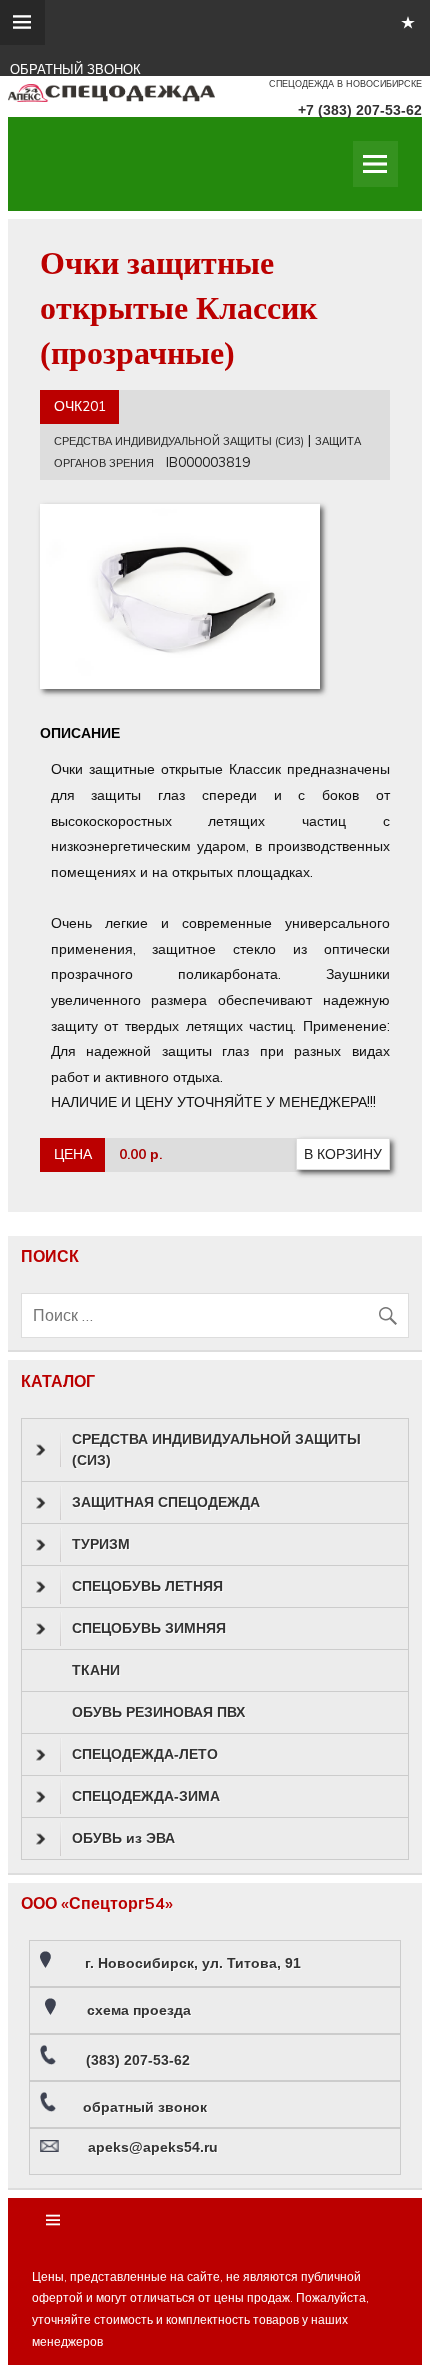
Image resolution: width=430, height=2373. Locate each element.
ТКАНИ (96, 1670)
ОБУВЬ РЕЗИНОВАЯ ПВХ (158, 1712)
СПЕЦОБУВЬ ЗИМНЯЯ (149, 1628)
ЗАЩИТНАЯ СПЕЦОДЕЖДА (166, 1502)
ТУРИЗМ (101, 1544)
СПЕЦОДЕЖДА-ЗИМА (146, 1796)
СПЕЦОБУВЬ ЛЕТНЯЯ (147, 1586)
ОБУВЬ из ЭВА (123, 1838)
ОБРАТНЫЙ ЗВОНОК (75, 69)
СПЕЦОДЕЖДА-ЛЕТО (145, 1754)
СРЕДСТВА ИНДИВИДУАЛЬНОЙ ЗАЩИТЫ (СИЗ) (179, 441)
